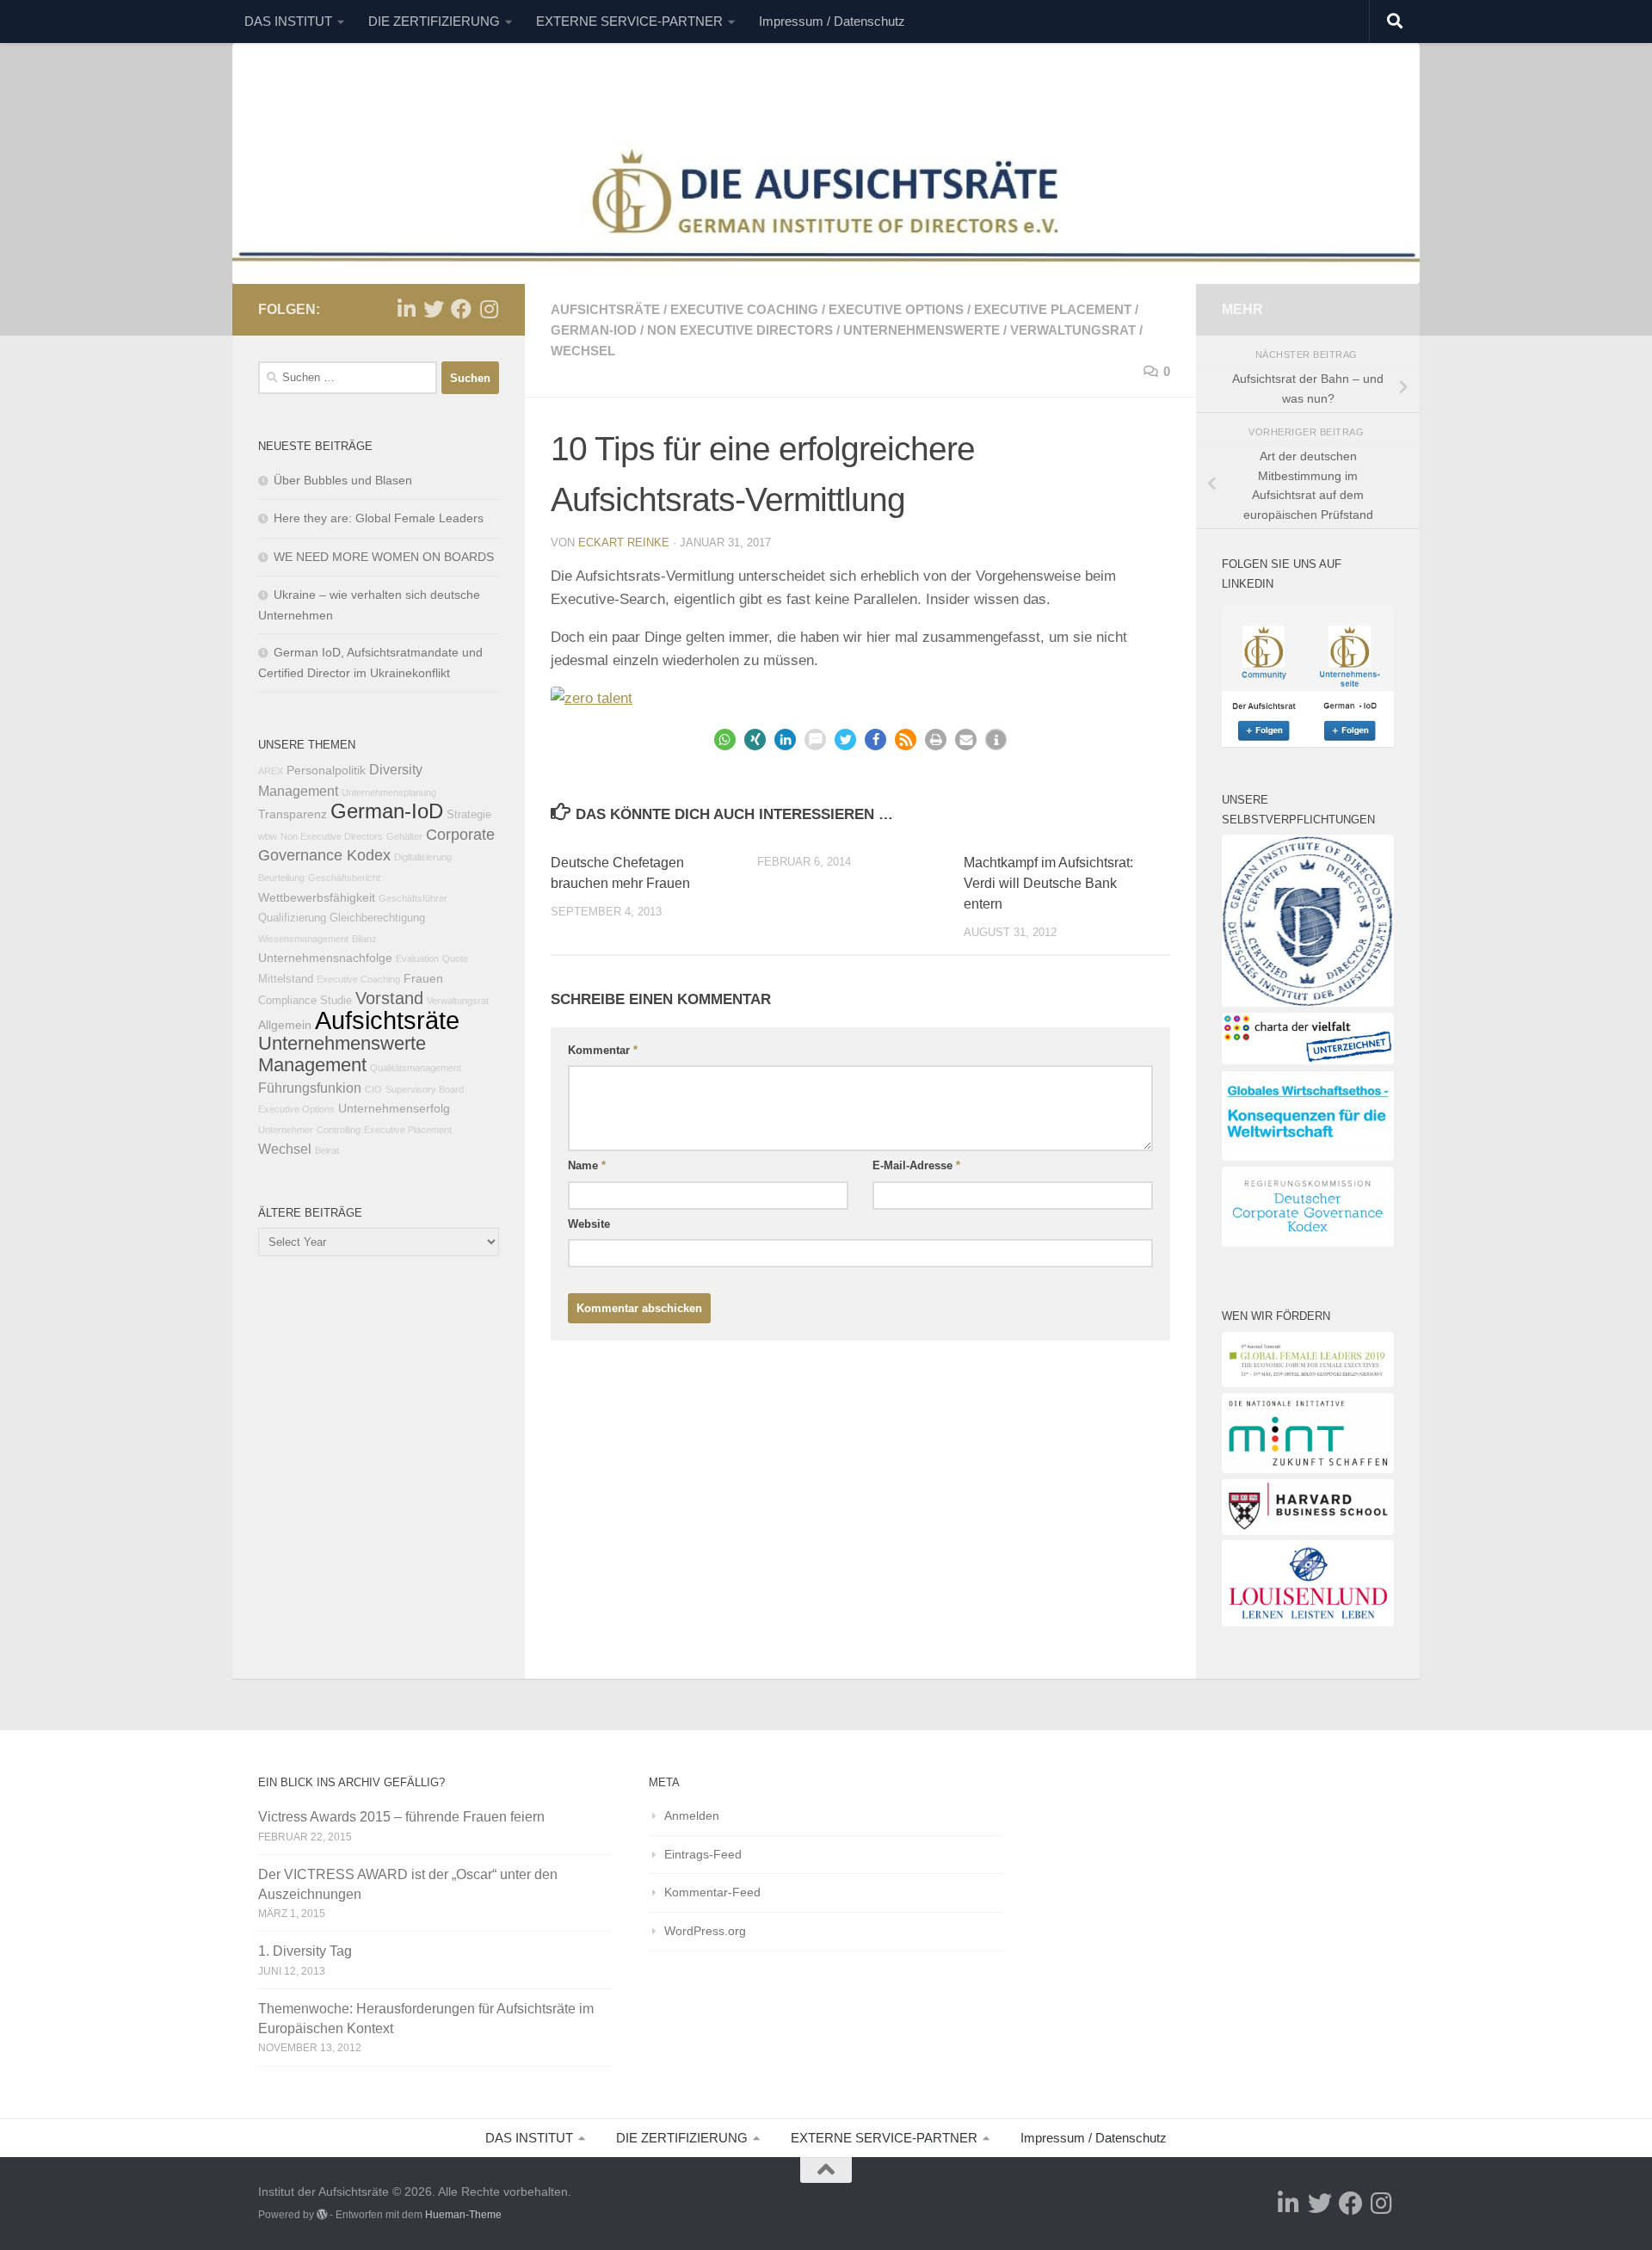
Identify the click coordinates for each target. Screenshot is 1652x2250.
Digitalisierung (423, 857)
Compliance (287, 1001)
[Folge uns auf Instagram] (489, 309)
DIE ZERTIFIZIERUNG (434, 21)
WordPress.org (705, 1931)
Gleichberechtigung (377, 918)
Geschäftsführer (413, 898)
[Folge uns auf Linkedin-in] (406, 309)
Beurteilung (281, 878)
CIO (373, 1089)
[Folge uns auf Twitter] (434, 309)
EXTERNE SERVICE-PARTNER (629, 21)
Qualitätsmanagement (416, 1068)
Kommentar (603, 1050)
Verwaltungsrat (1073, 330)
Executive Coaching (744, 309)
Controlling (339, 1130)
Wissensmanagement (303, 939)
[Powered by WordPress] (322, 2215)
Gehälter (404, 836)
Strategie (469, 815)
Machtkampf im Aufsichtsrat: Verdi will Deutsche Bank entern (1048, 883)
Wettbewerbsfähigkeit (317, 897)
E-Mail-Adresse (916, 1165)
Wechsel (583, 351)
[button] (725, 740)
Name (587, 1165)
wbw (268, 836)
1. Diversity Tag (305, 1951)
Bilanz (364, 939)
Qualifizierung (292, 918)
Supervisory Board (425, 1089)
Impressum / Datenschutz (832, 21)
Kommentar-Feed (712, 1892)
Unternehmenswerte (922, 330)
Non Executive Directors (740, 330)
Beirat (327, 1150)
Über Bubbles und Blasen (343, 480)
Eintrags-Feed (703, 1854)
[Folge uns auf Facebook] (461, 309)
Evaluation (417, 959)
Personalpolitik (326, 770)
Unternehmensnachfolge (325, 958)
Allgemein (285, 1025)
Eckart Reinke (624, 542)
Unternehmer (286, 1130)
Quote (455, 959)
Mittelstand (286, 979)
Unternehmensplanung (389, 792)
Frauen (423, 978)
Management (312, 1065)
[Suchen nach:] (348, 378)
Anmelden (692, 1815)
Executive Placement (1053, 309)
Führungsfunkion (310, 1088)
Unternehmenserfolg (394, 1108)
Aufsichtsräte (605, 309)
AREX (271, 771)
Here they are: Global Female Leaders (379, 518)
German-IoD (594, 330)
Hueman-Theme (463, 2215)
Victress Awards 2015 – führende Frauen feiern (401, 1817)
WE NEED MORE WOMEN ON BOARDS (384, 557)
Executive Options (896, 309)
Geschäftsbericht (344, 878)
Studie (336, 1001)
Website (589, 1224)
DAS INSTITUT (288, 21)
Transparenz (293, 814)
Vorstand (389, 998)
